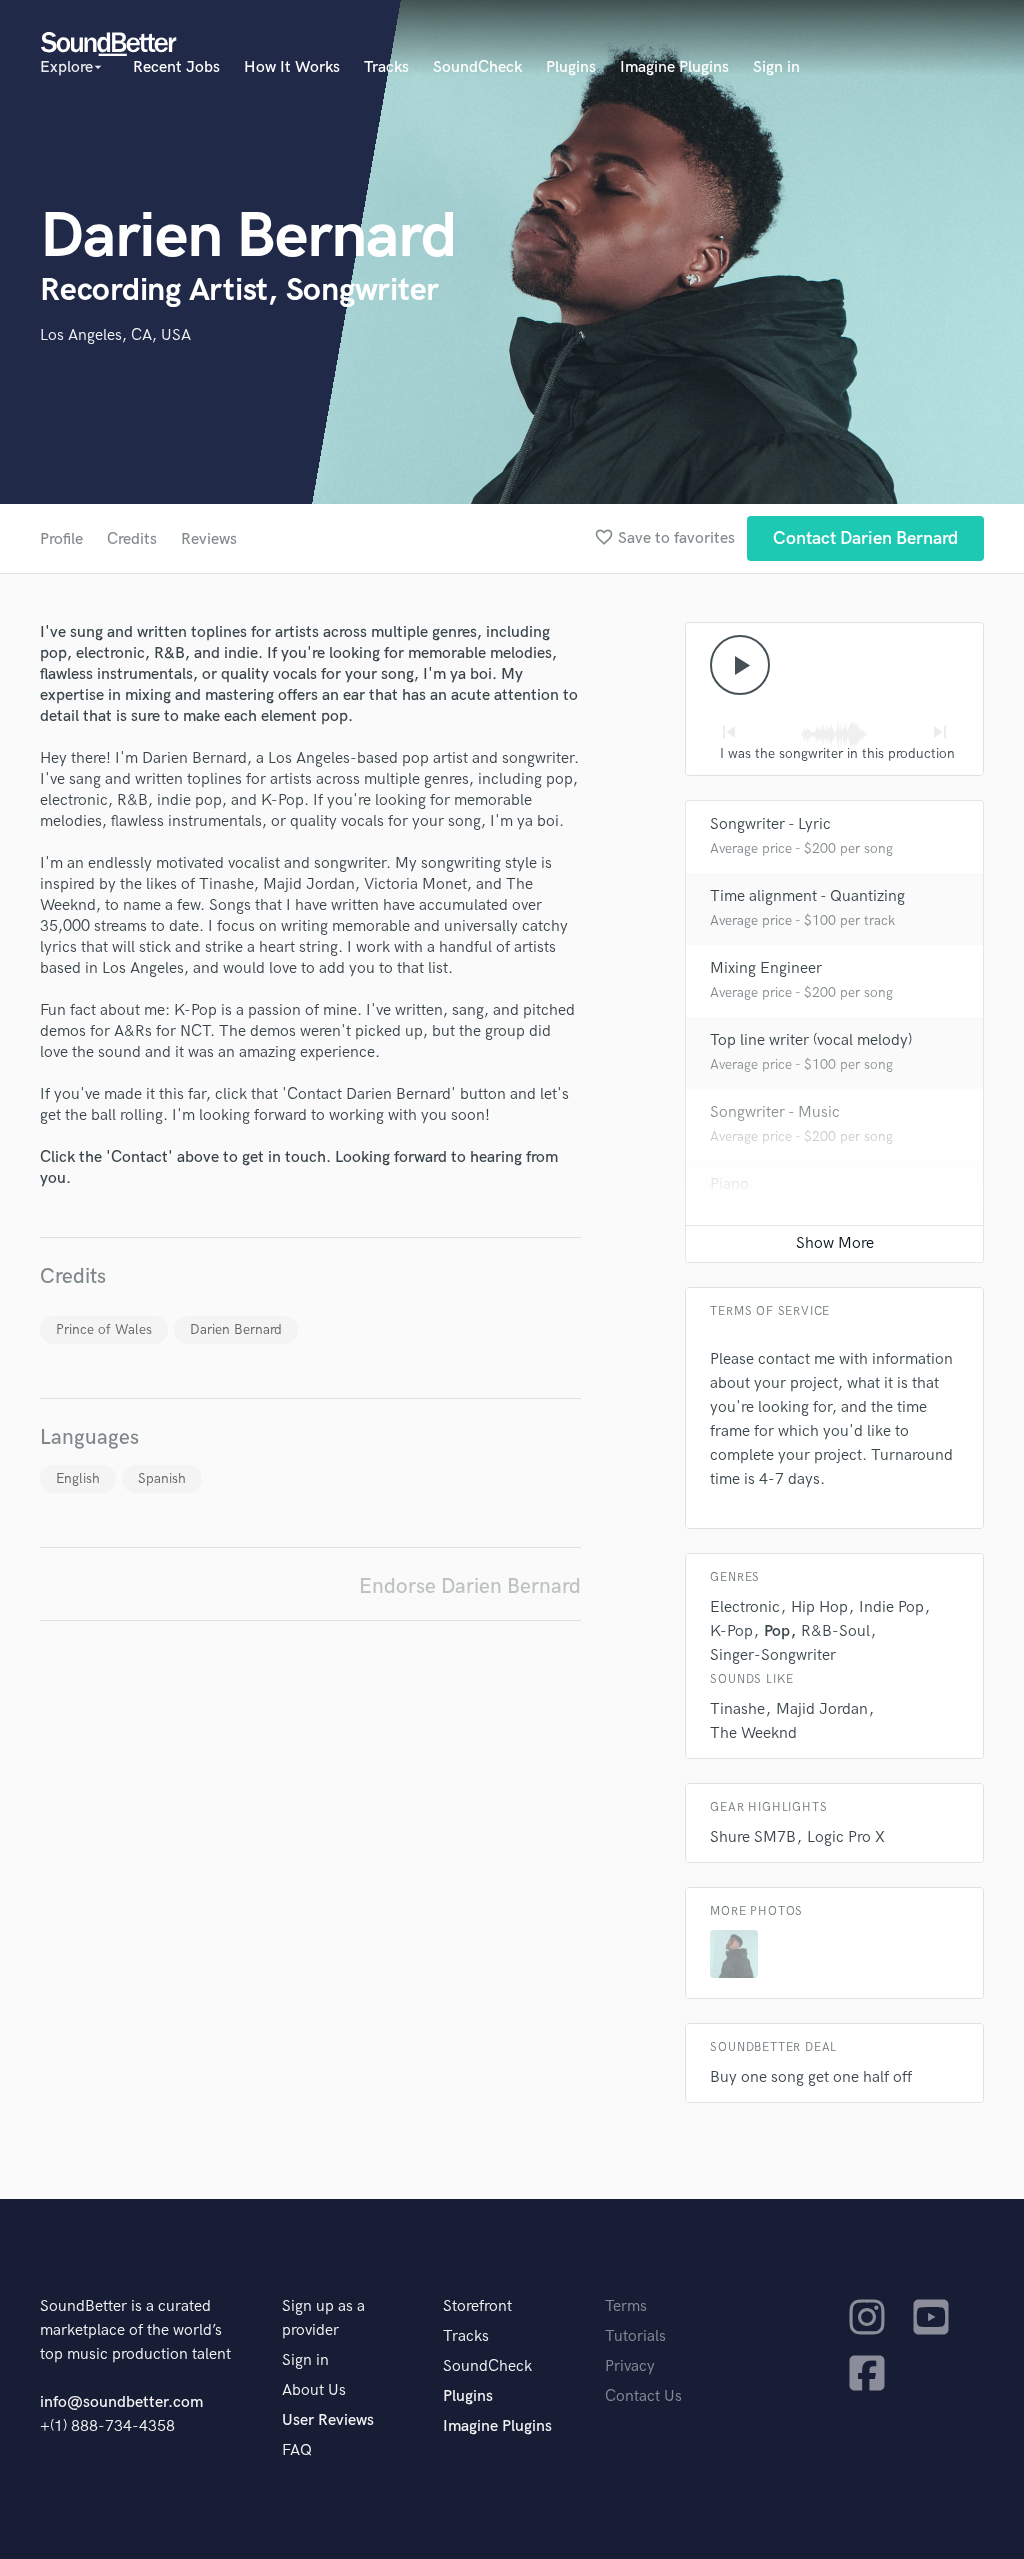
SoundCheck (477, 67)
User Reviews (328, 2420)
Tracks (386, 67)
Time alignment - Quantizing (807, 896)
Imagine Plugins (674, 67)
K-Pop (731, 1631)
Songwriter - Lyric (770, 824)
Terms (626, 2306)
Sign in (776, 67)
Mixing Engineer (766, 968)
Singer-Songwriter (773, 1655)
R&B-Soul (835, 1631)
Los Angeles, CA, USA (115, 335)
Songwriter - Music (775, 1112)
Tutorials (635, 2336)
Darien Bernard (236, 1329)
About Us (314, 2390)
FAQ (297, 2450)
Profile (61, 539)
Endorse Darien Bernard (470, 1586)
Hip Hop (819, 1607)
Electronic (745, 1607)
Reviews (209, 539)
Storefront (477, 2306)
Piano (729, 1184)
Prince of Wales (104, 1329)
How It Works (292, 67)
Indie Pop (891, 1607)
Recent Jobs (176, 67)
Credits (132, 539)
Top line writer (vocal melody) (811, 1040)
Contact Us (643, 2396)
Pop (777, 1631)
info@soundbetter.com (121, 2402)
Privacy (630, 2366)
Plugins (571, 67)
